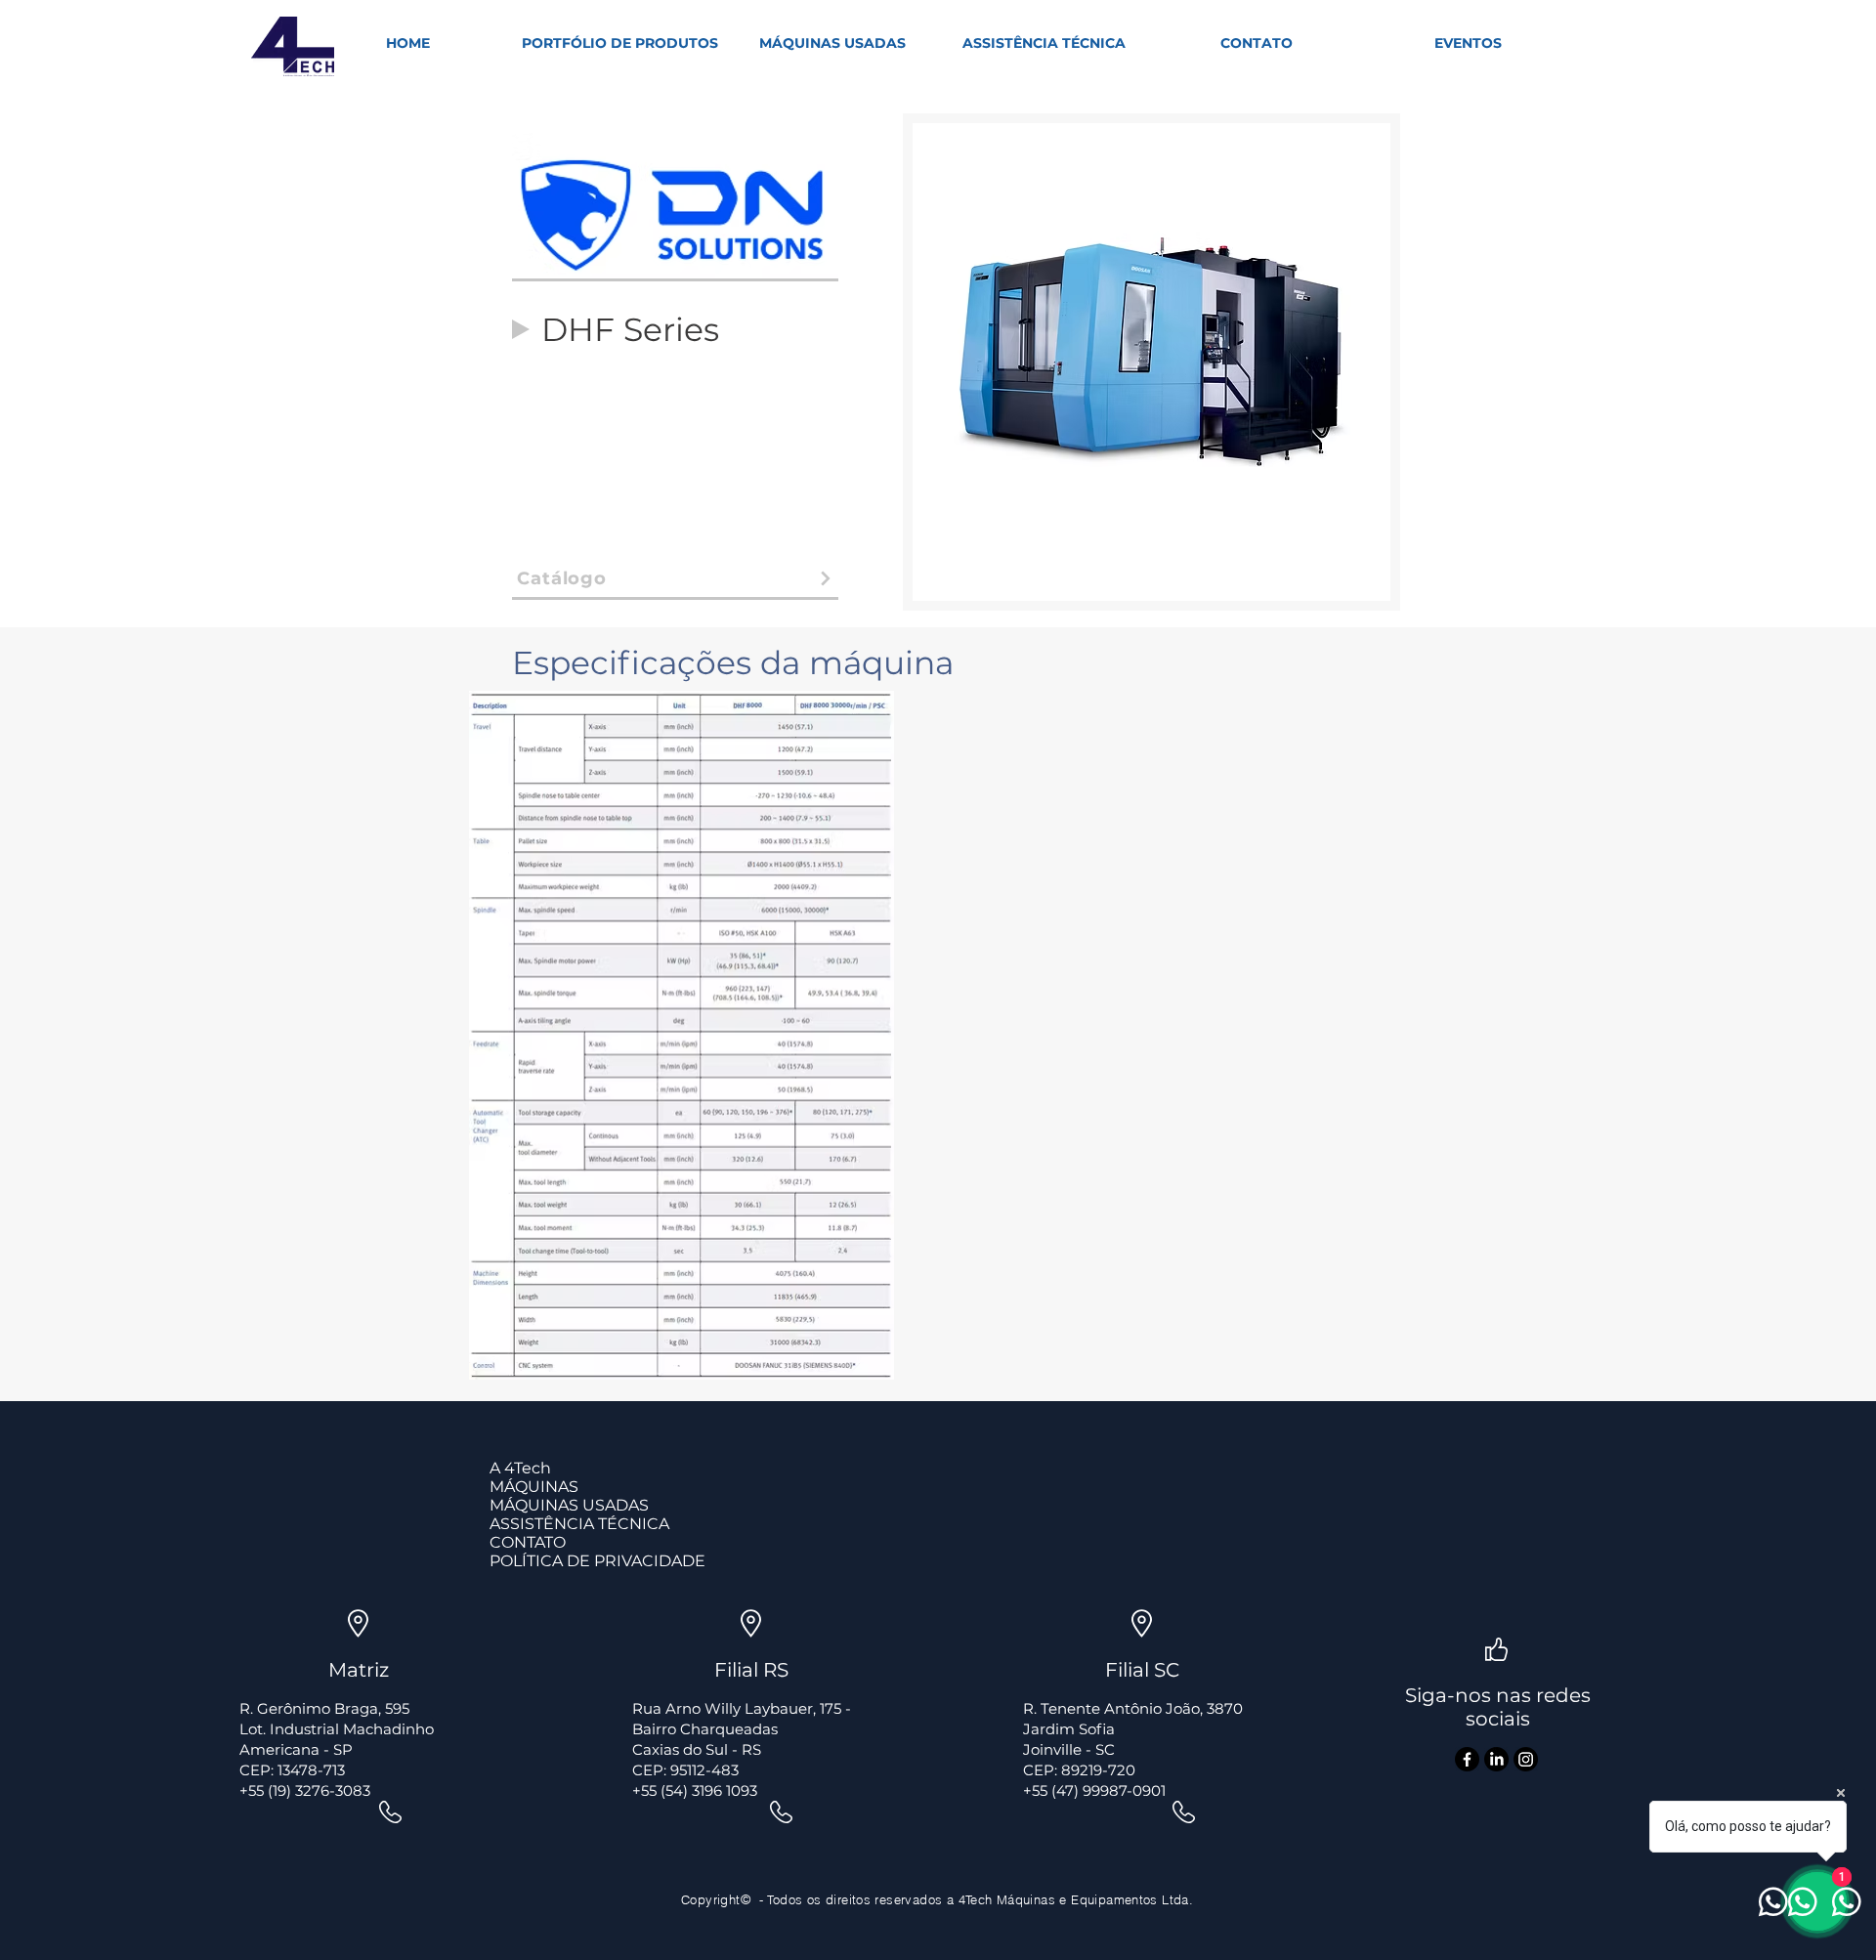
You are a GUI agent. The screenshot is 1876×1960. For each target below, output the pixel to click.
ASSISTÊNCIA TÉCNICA (579, 1524)
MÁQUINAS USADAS (569, 1505)
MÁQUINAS (534, 1487)
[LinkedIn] (1496, 1759)
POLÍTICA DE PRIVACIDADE (597, 1561)
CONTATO (528, 1542)
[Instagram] (1526, 1759)
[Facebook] (1467, 1759)
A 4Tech (520, 1468)
